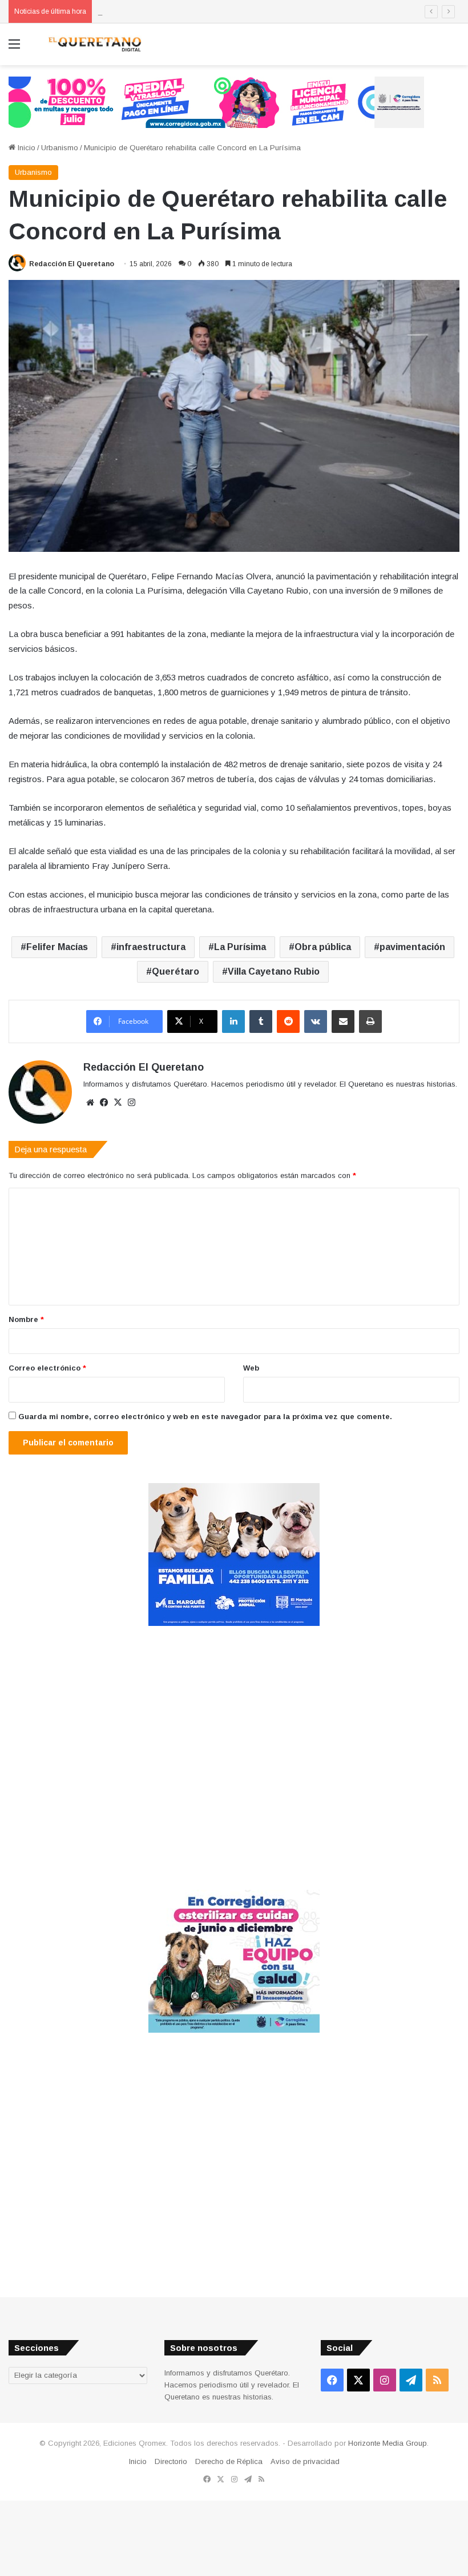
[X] (118, 1103)
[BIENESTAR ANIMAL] (234, 1623)
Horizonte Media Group (388, 2443)
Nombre (26, 1319)
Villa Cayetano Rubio (274, 971)
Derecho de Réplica (229, 2461)
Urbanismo (60, 148)
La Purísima (240, 947)
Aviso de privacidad (305, 2461)
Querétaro (175, 971)
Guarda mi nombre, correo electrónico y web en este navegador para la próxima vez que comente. (205, 1417)
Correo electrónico (47, 1368)
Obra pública (323, 947)
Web (251, 1368)
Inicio (25, 148)
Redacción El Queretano (72, 264)
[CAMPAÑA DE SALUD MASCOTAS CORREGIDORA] (234, 2030)
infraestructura (151, 947)
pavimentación (412, 947)
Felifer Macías (57, 947)
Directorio (171, 2461)
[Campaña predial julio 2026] (216, 101)
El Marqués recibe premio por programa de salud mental (194, 11)
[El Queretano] (94, 44)
